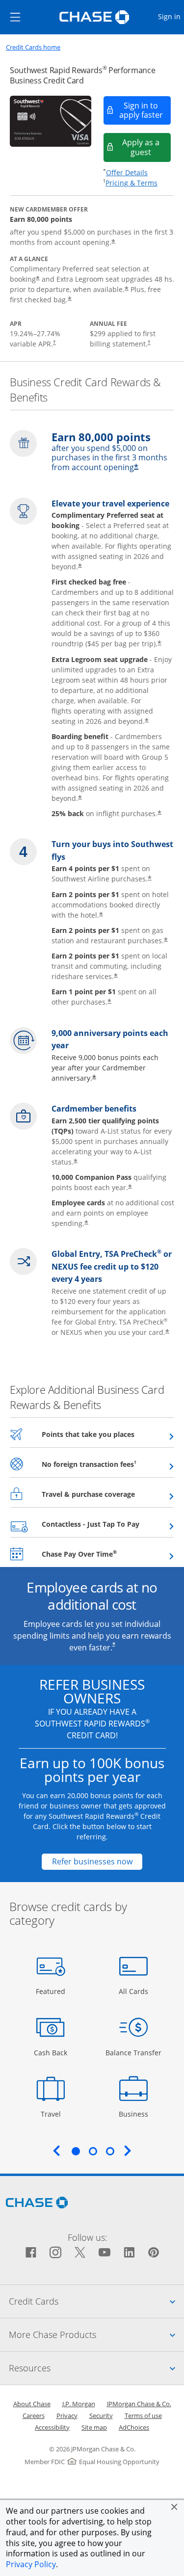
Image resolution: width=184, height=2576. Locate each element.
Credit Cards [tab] (96, 2301)
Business (135, 2114)
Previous (56, 2151)
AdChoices (134, 2427)
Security (101, 2416)
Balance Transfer (133, 2052)
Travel (54, 2114)
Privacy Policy (31, 2564)
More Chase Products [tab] (96, 2334)
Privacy (67, 2416)
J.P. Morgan (79, 2404)
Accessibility (52, 2427)
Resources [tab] (96, 2368)
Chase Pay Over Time (103, 1554)
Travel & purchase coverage (108, 1494)
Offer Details (127, 173)
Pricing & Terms (131, 183)
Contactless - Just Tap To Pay (108, 1524)
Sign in (171, 16)
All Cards (135, 1991)
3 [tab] (110, 2151)
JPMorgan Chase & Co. (139, 2404)
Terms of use (143, 2416)
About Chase (32, 2404)
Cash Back (51, 2052)
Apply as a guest (147, 147)
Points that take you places (108, 1434)
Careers (34, 2416)
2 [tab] (93, 2151)
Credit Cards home (33, 47)
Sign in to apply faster (145, 110)
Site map (94, 2427)
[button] (174, 2507)
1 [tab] (76, 2151)
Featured (52, 1991)
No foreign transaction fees (108, 1464)
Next (128, 2151)
